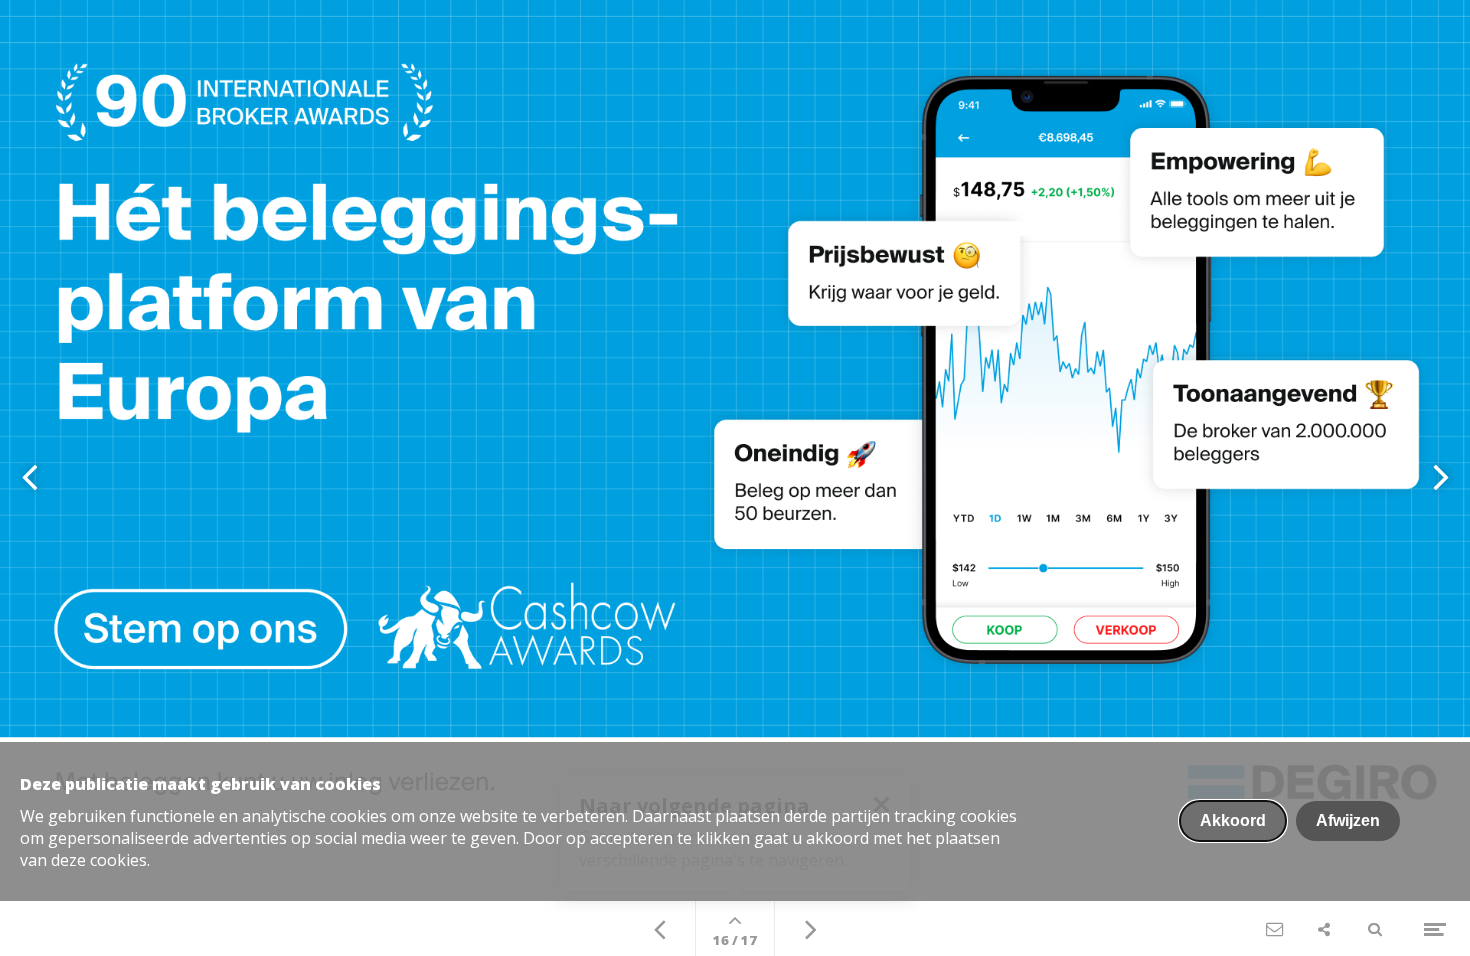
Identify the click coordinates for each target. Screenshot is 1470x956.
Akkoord (1233, 820)
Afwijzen (1348, 820)
